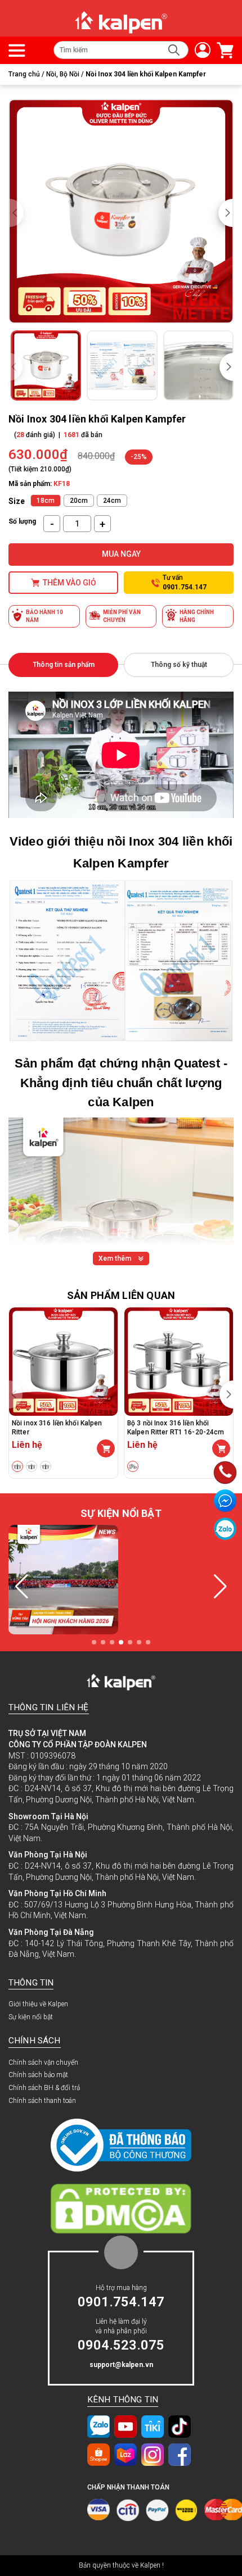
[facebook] (180, 2454)
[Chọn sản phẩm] (106, 1448)
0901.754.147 (121, 2302)
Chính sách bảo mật (38, 2075)
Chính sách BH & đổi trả (44, 2088)
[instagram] (153, 2454)
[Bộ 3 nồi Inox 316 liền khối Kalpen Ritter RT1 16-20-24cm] (179, 1362)
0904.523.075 (121, 2345)
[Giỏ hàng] (222, 50)
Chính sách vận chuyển (43, 2062)
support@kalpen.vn (121, 2365)
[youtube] (126, 2426)
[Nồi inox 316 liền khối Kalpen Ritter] (63, 1362)
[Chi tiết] (221, 1448)
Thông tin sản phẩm (64, 665)
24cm (112, 501)
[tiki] (153, 2426)
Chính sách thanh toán (42, 2101)
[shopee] (98, 2454)
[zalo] (98, 2426)
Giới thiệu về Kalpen (38, 2004)
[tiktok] (180, 2426)
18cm (46, 501)
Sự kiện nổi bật (31, 2017)
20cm (79, 501)
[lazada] (126, 2454)
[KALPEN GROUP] (121, 22)
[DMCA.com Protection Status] (121, 2209)
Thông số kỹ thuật (179, 665)
